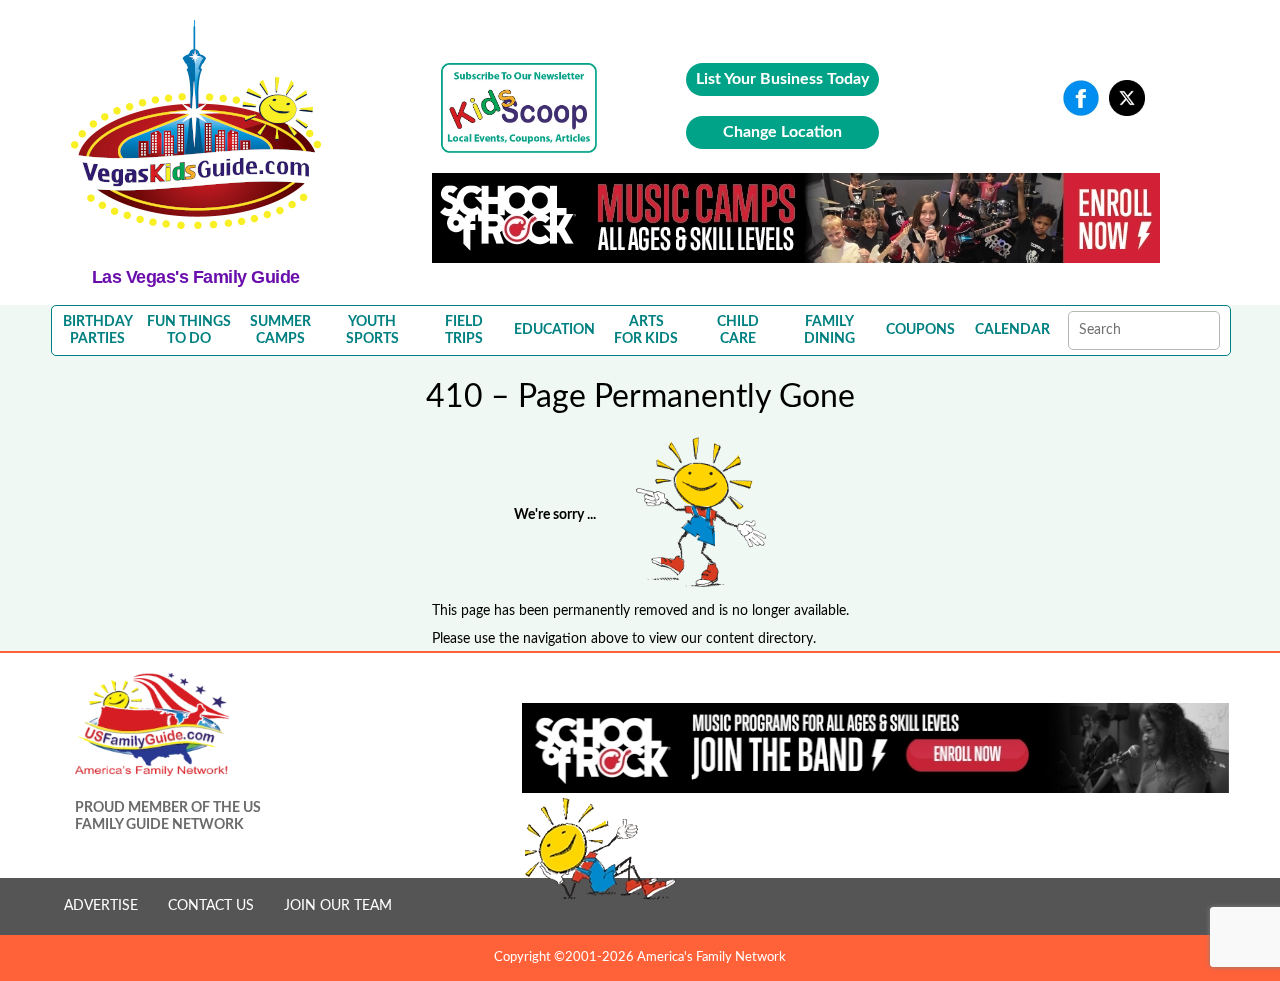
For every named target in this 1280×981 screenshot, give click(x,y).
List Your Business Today (782, 79)
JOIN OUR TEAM (338, 906)
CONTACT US (211, 906)
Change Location (782, 132)
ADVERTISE (101, 906)
